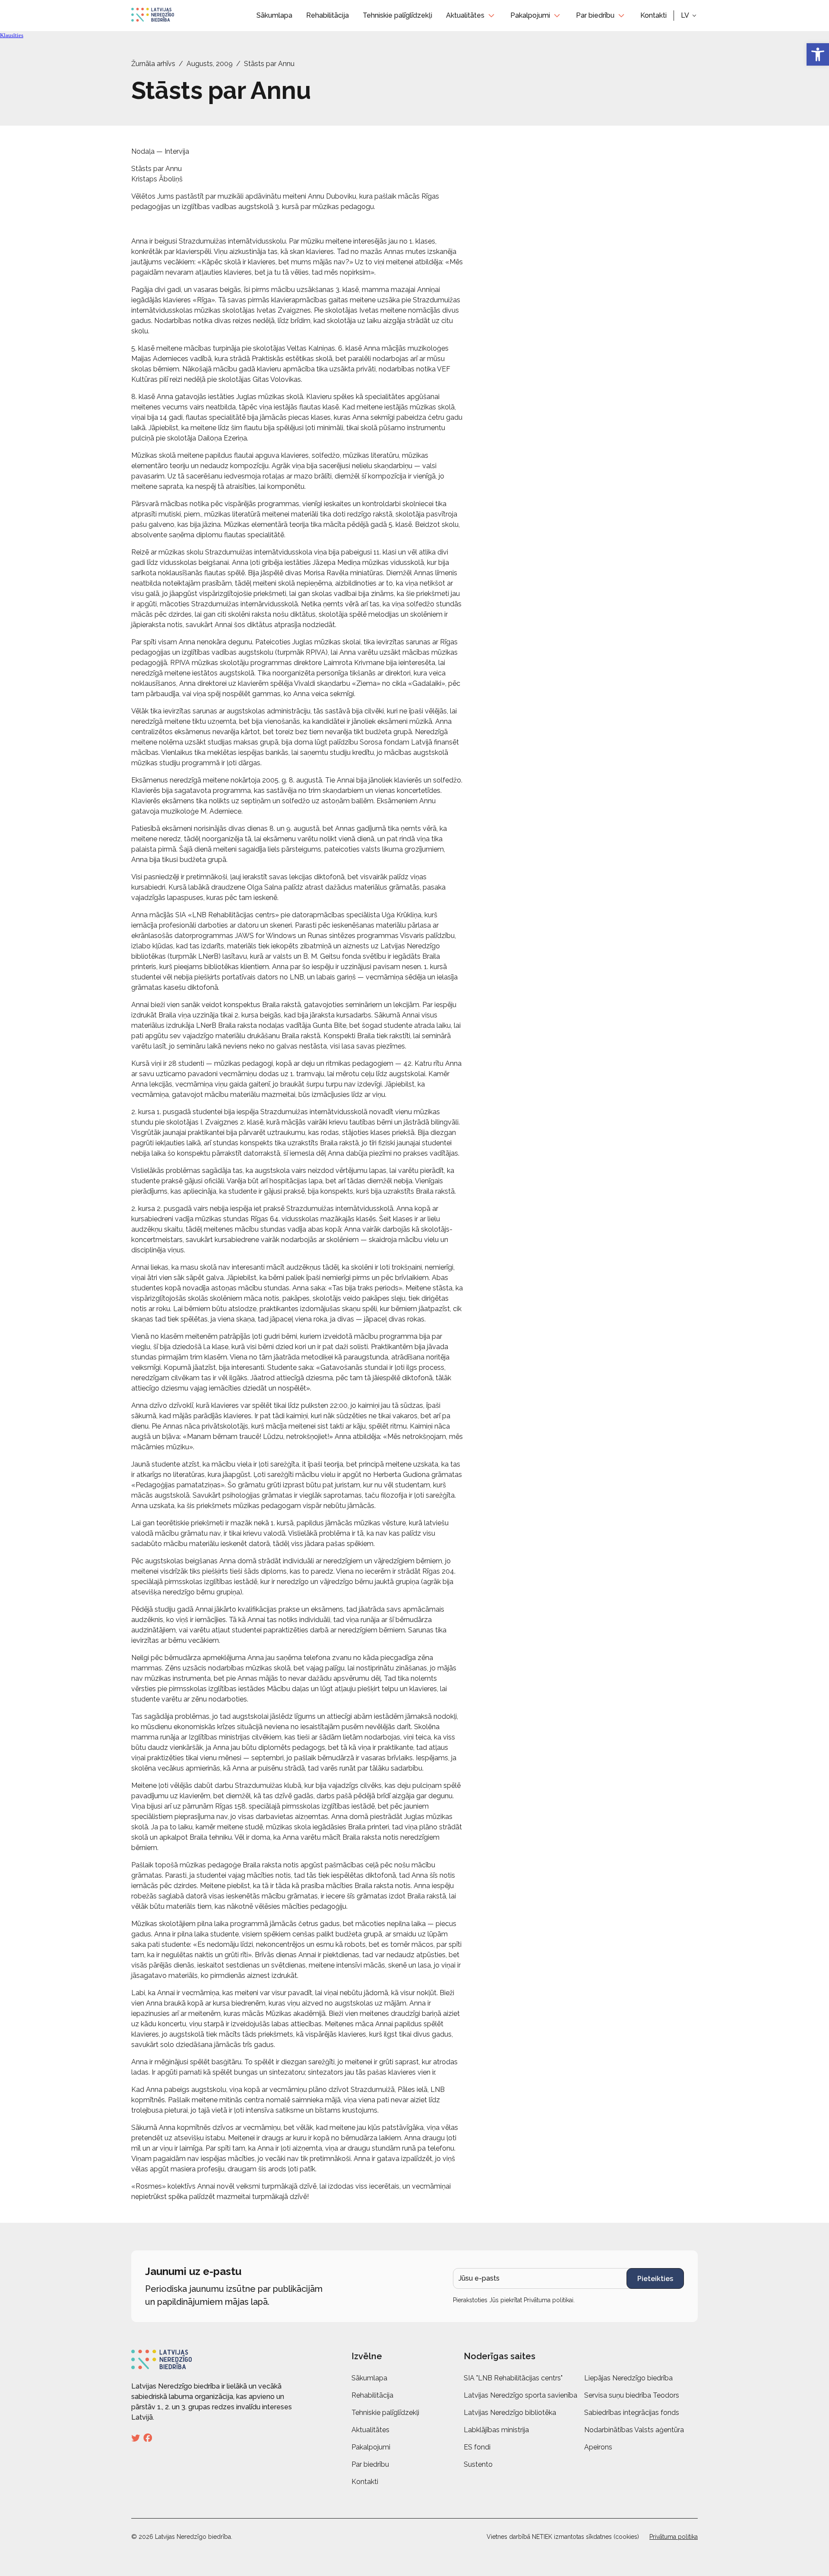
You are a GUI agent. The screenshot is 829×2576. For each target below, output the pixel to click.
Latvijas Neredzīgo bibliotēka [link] (510, 2413)
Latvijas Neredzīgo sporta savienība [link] (520, 2395)
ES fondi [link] (477, 2447)
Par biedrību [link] (595, 15)
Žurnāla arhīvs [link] (153, 64)
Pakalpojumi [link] (530, 15)
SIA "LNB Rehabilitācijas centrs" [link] (513, 2378)
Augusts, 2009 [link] (210, 64)
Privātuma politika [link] (674, 2537)
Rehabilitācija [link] (327, 15)
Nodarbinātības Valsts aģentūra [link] (634, 2430)
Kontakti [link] (653, 15)
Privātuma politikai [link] (549, 2300)
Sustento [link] (478, 2464)
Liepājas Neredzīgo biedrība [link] (628, 2378)
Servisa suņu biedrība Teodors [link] (632, 2395)
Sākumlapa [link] (274, 15)
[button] (689, 16)
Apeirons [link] (598, 2447)
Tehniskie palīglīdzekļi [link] (397, 15)
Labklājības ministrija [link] (496, 2430)
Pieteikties (655, 2279)
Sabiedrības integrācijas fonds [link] (632, 2413)
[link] (818, 54)
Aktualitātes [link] (465, 15)
